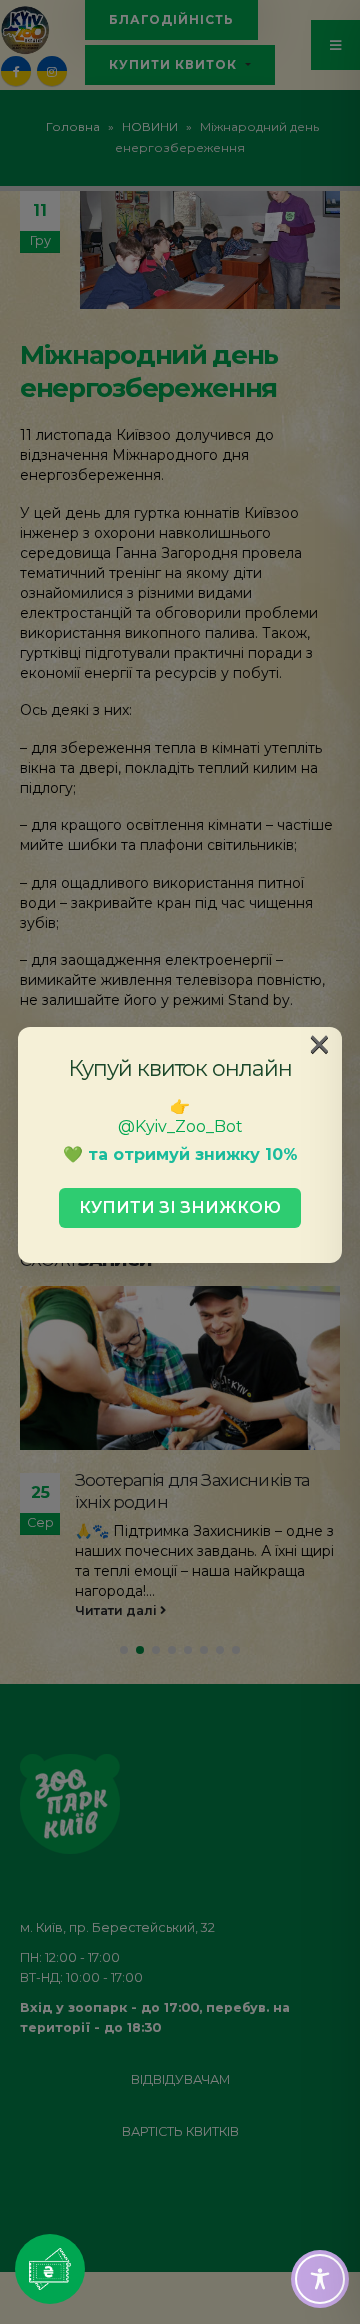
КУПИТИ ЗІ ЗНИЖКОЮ (180, 1207)
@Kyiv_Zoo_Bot (180, 1126)
